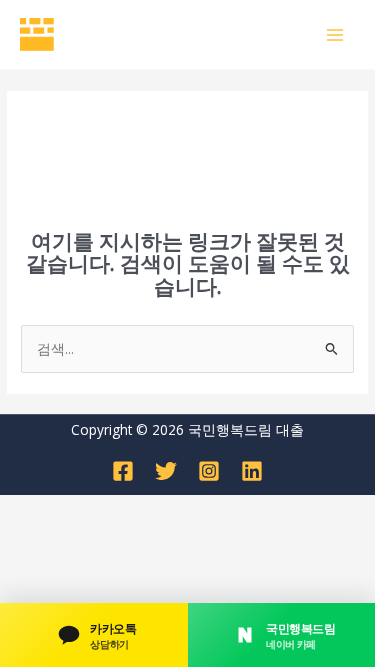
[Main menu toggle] (335, 34)
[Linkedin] (252, 471)
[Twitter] (166, 471)
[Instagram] (209, 471)
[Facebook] (123, 471)
